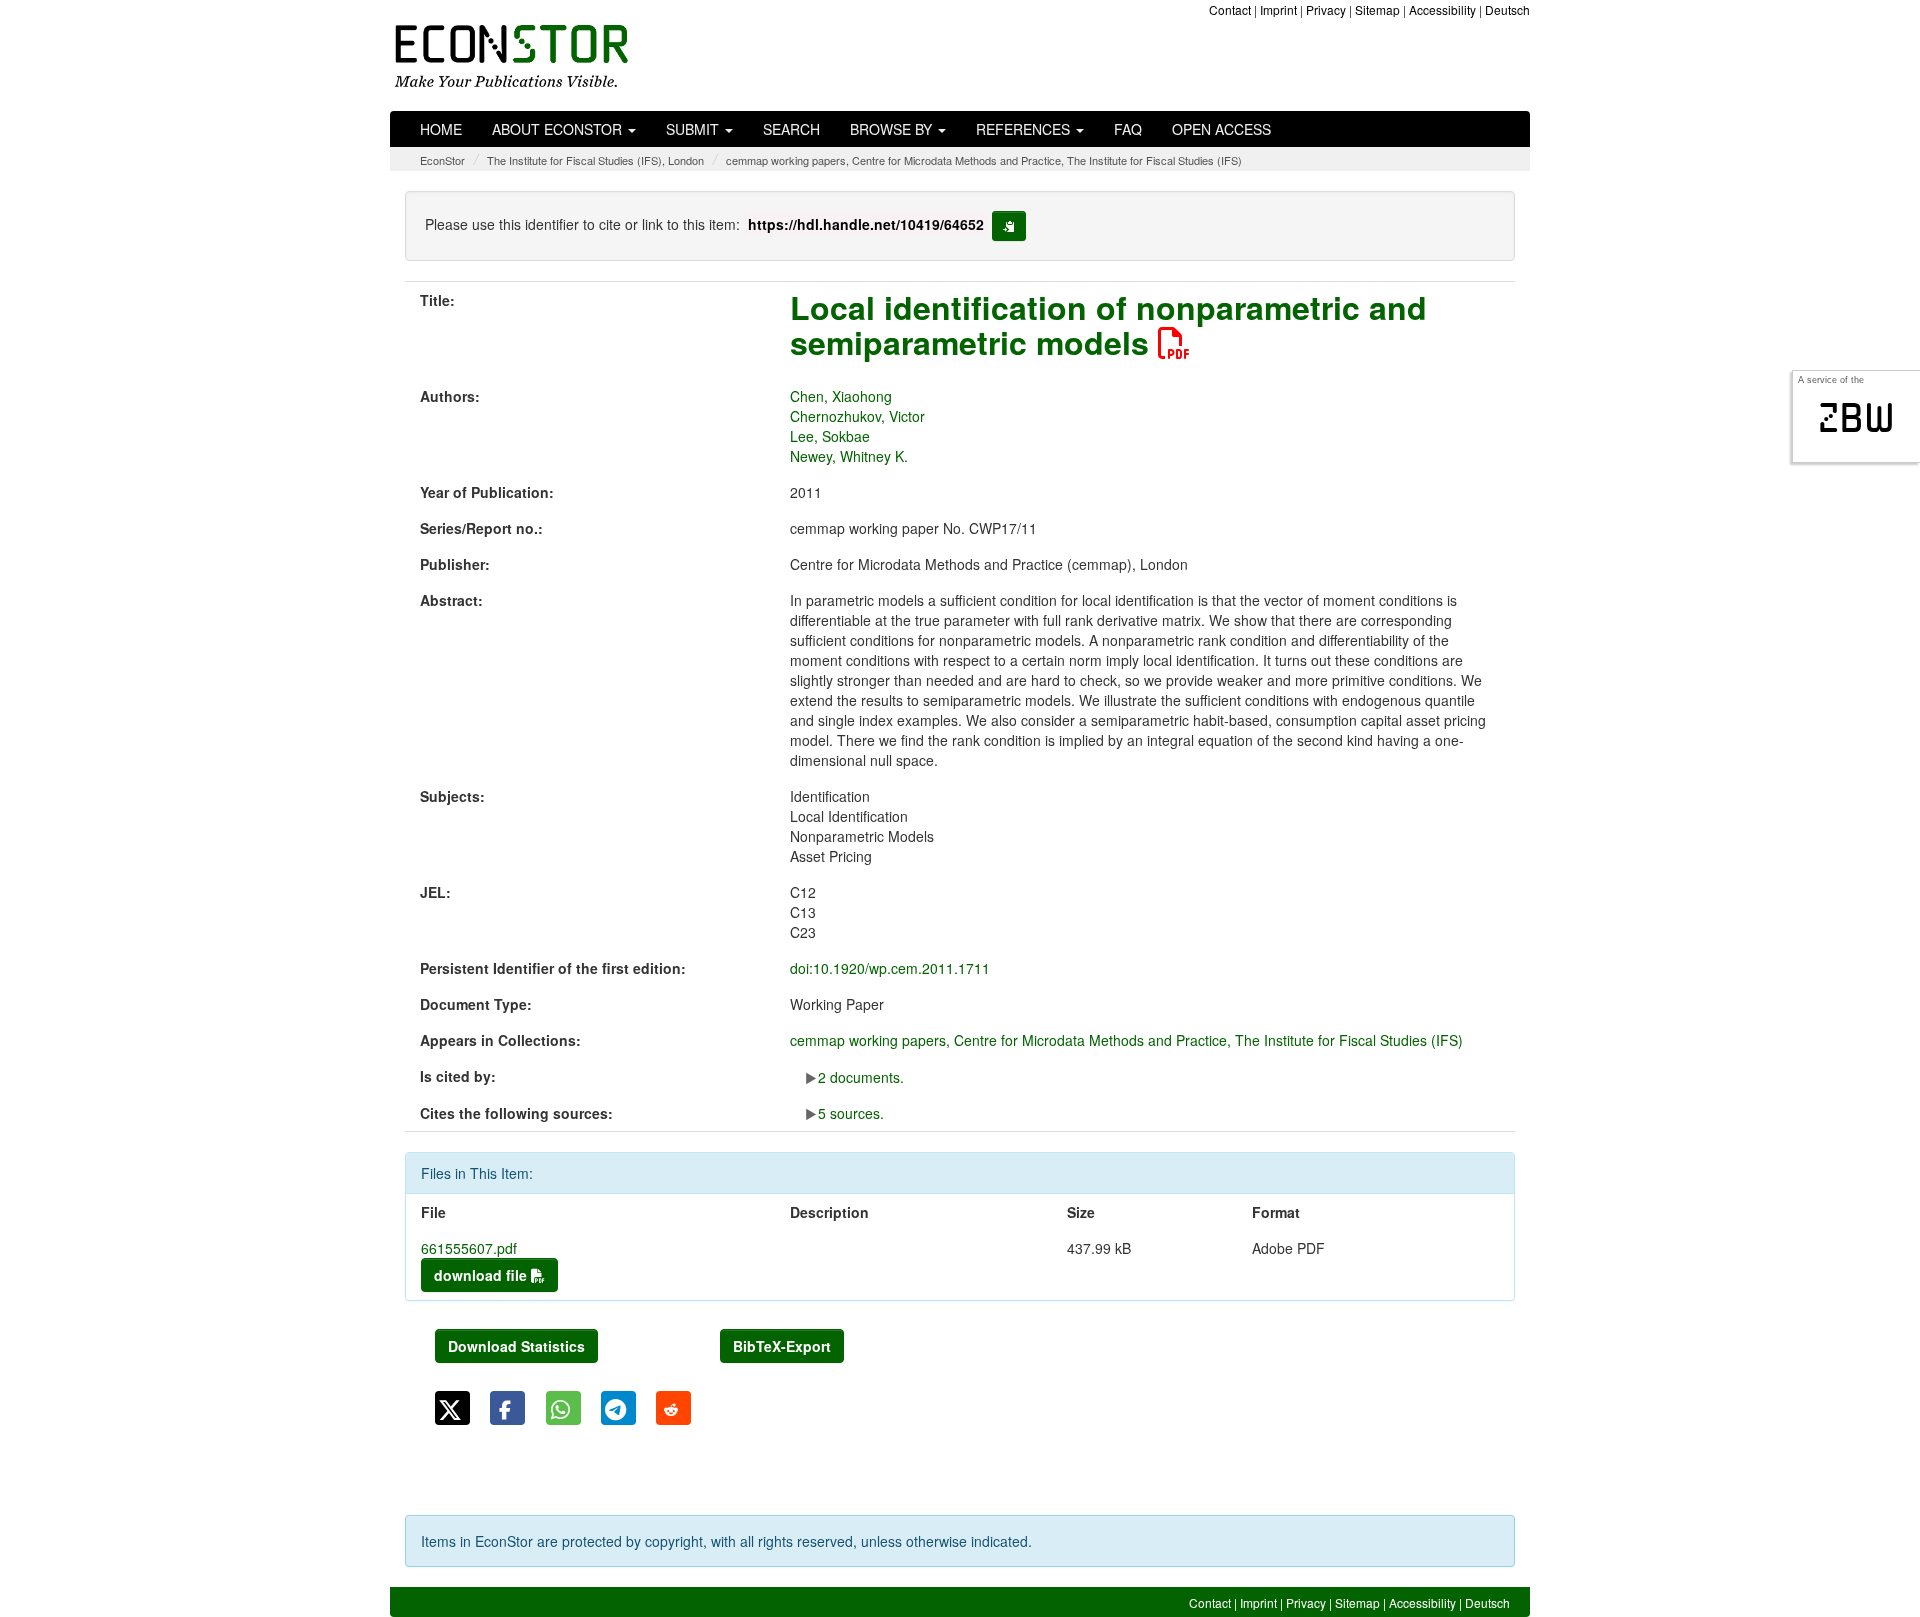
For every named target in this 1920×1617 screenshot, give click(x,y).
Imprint (1278, 9)
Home (441, 129)
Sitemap (1377, 9)
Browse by (893, 129)
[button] (452, 1408)
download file (482, 1275)
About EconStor (559, 129)
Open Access (1221, 129)
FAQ (1128, 129)
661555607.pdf (469, 1248)
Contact (1230, 9)
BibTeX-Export (782, 1346)
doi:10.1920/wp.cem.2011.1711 (890, 968)
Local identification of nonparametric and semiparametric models (1108, 324)
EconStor (442, 160)
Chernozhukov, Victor (857, 416)
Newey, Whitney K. (849, 456)
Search (791, 129)
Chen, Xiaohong (841, 396)
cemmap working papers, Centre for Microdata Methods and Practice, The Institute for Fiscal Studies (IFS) (984, 160)
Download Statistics (516, 1346)
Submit (694, 129)
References (1025, 129)
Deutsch (1507, 9)
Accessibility (1442, 9)
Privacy (1326, 9)
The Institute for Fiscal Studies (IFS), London (595, 160)
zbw (1856, 418)
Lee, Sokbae (830, 436)
